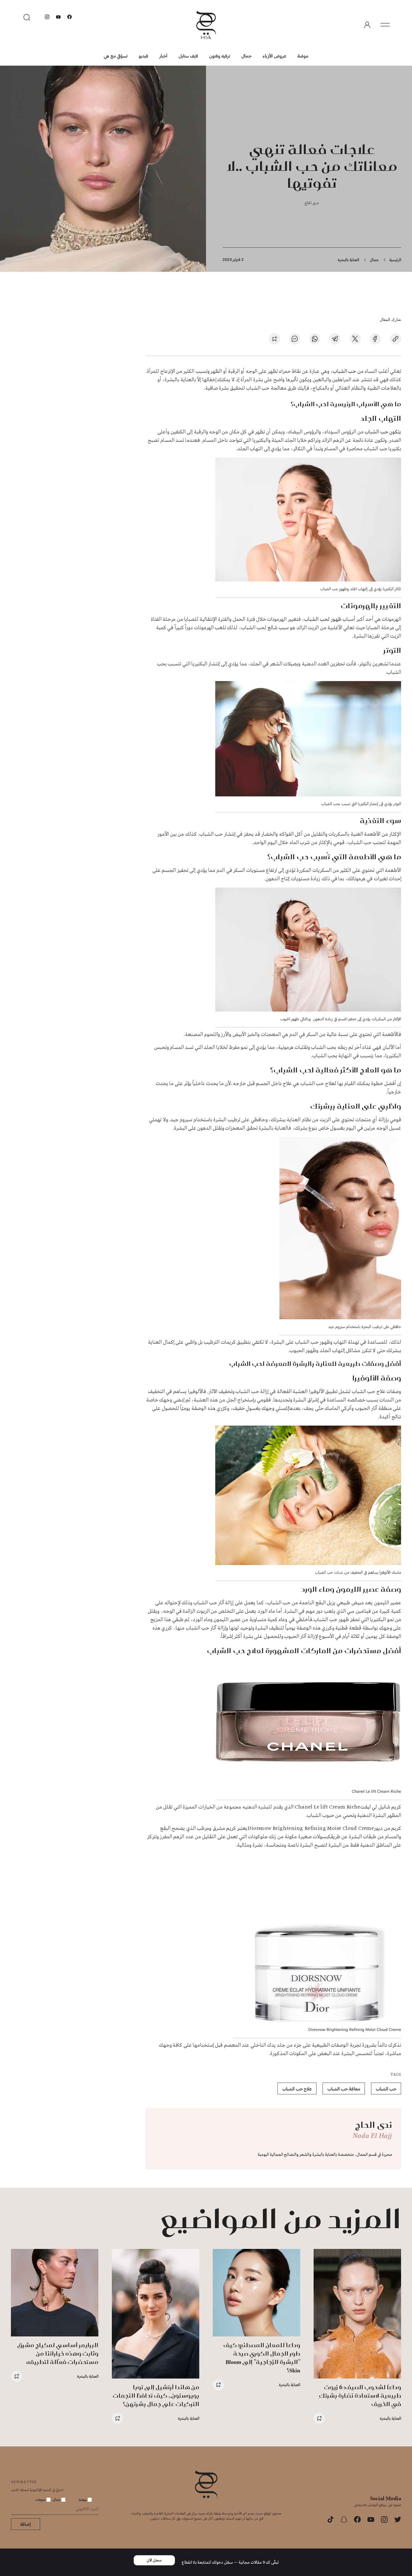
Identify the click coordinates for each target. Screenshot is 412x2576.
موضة (303, 56)
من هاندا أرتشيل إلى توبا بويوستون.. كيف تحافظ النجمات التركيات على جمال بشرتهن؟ (156, 2395)
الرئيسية (395, 260)
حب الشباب (345, 371)
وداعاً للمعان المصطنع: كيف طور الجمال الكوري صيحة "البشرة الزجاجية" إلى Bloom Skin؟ (262, 2358)
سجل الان (154, 2560)
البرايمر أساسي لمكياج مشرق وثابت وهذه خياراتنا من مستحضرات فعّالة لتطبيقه (58, 2353)
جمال (246, 56)
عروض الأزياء (274, 56)
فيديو (143, 56)
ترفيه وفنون (220, 56)
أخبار (163, 56)
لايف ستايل (188, 56)
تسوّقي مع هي (116, 56)
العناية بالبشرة (348, 260)
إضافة (26, 2524)
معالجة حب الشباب (344, 2089)
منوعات (41, 2499)
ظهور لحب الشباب (323, 619)
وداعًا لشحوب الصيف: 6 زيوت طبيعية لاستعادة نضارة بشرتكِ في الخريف (360, 2395)
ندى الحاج (312, 203)
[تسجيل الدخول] (367, 25)
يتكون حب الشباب (382, 432)
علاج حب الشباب (297, 2089)
